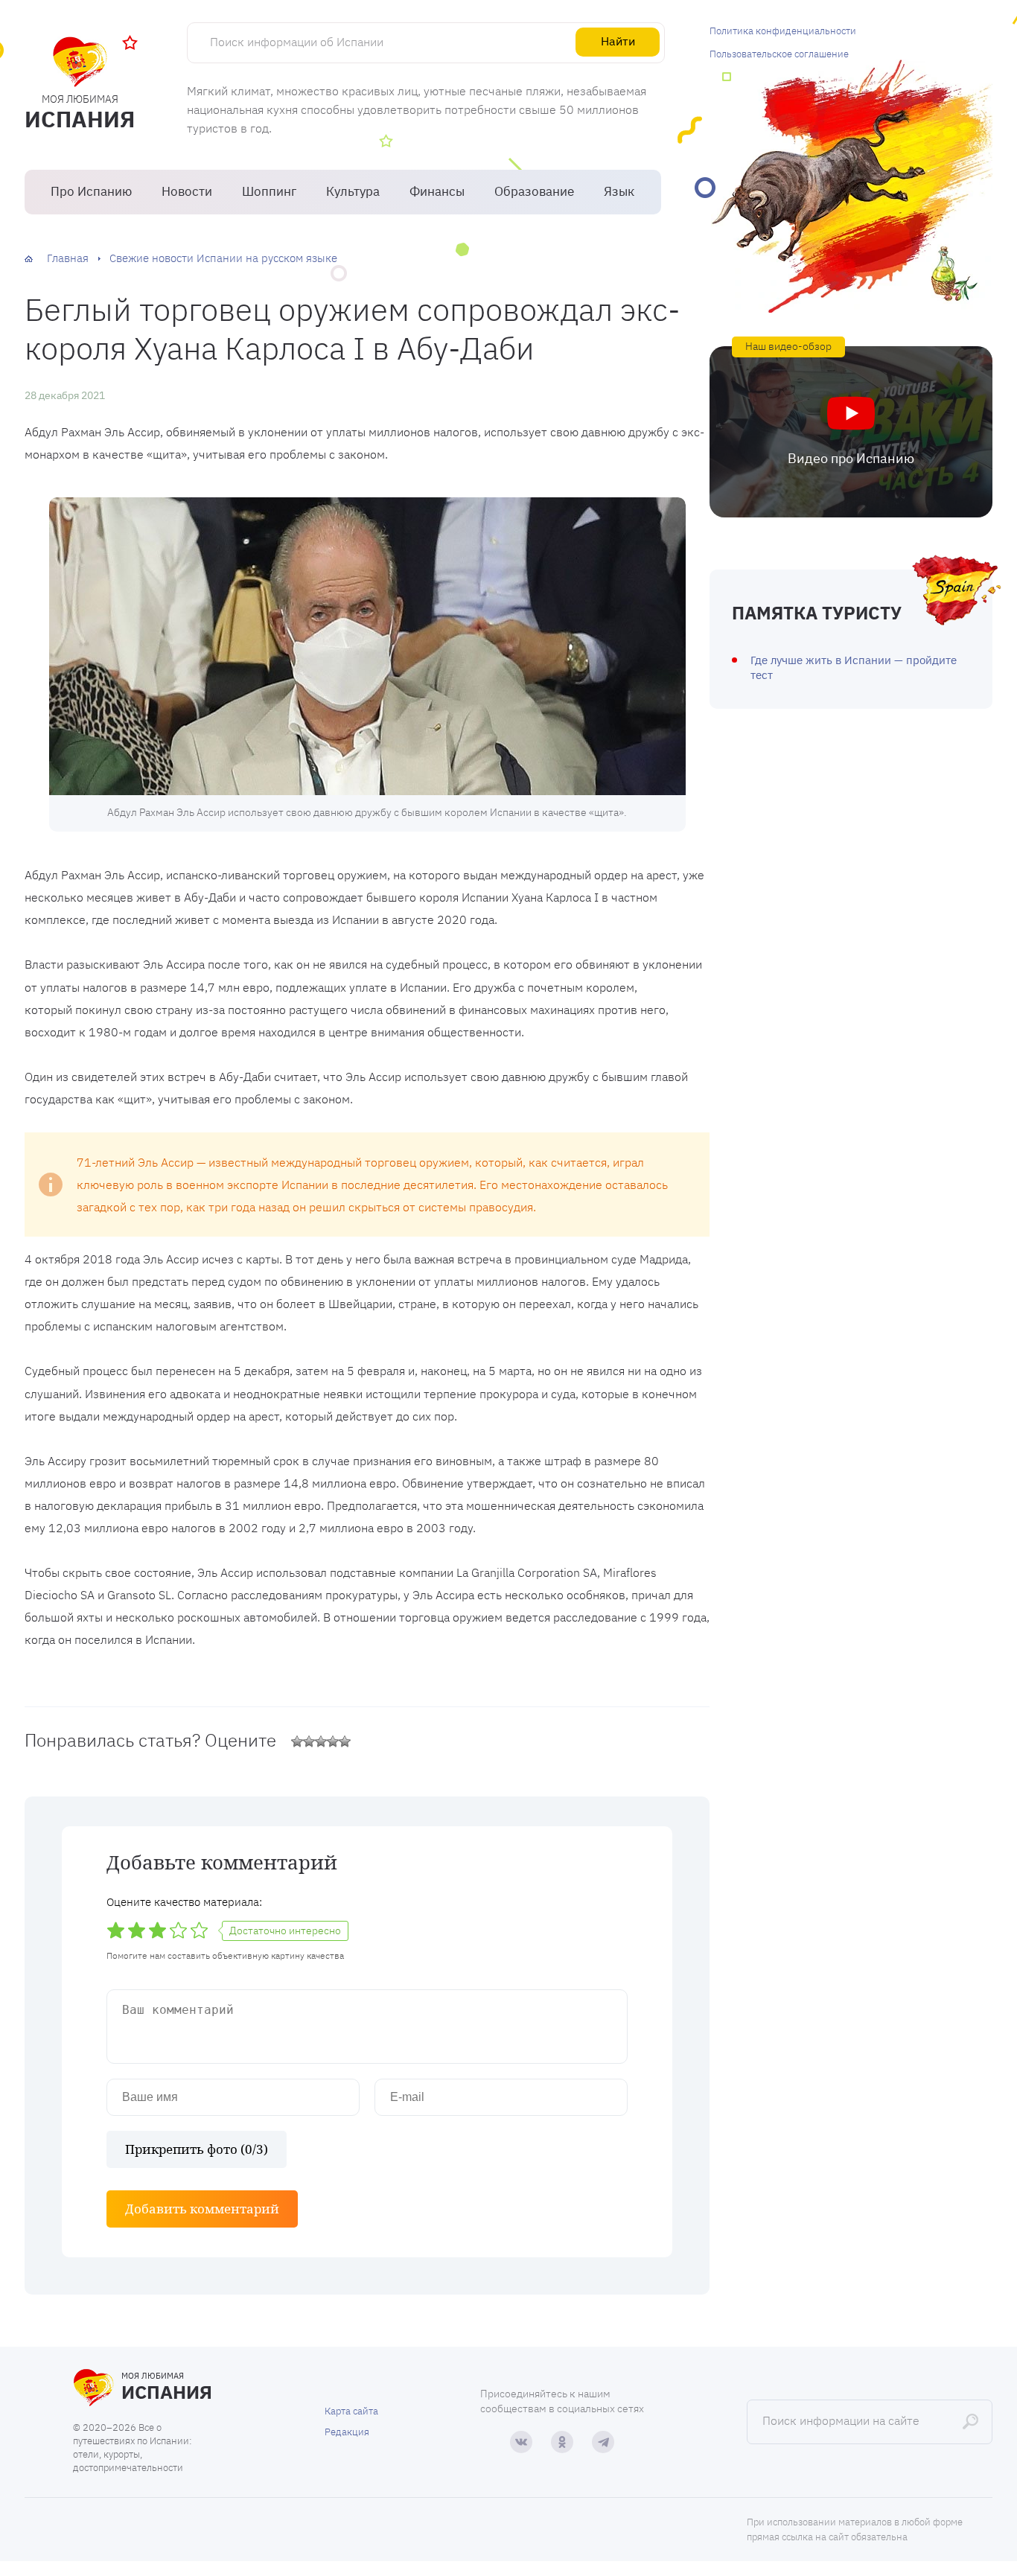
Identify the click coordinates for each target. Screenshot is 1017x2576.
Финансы (437, 191)
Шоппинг (269, 191)
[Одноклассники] (562, 2442)
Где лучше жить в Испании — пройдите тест (854, 667)
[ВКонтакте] (521, 2442)
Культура (353, 191)
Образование (534, 191)
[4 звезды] (333, 1741)
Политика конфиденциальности (783, 31)
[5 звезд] (345, 1741)
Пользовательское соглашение (779, 54)
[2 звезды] (309, 1741)
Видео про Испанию (851, 458)
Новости (187, 191)
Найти (618, 41)
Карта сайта (351, 2411)
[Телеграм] (603, 2442)
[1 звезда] (297, 1741)
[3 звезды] (321, 1741)
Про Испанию (91, 191)
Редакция (347, 2432)
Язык (619, 191)
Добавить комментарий (202, 2209)
